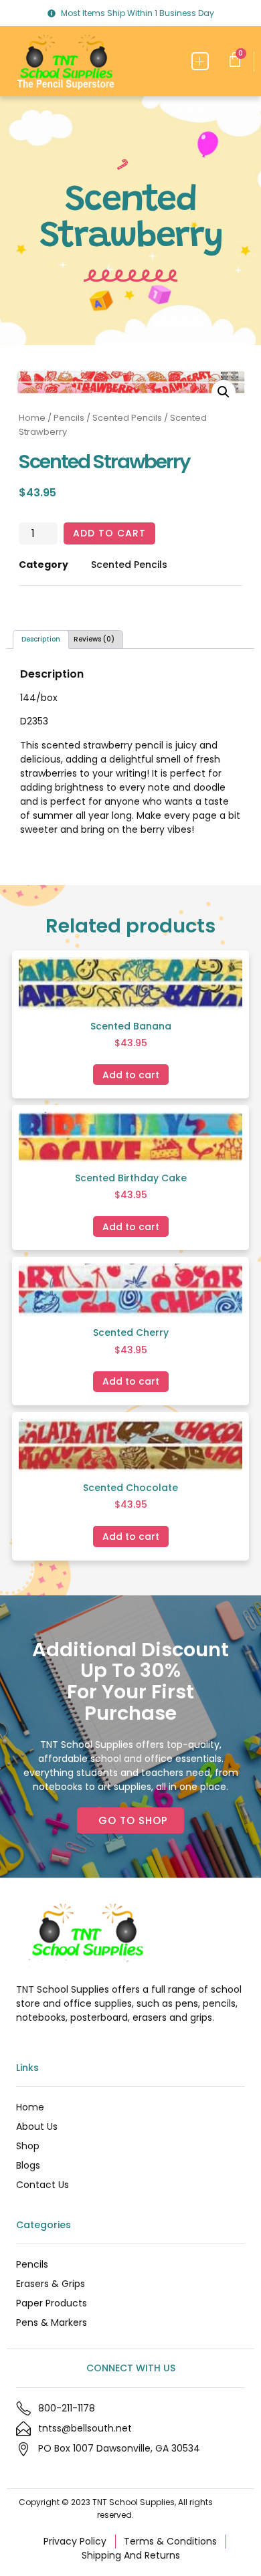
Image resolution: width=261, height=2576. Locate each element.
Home (32, 418)
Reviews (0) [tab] (94, 639)
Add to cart (109, 533)
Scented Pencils (127, 418)
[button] (200, 61)
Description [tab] (41, 639)
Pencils (69, 418)
